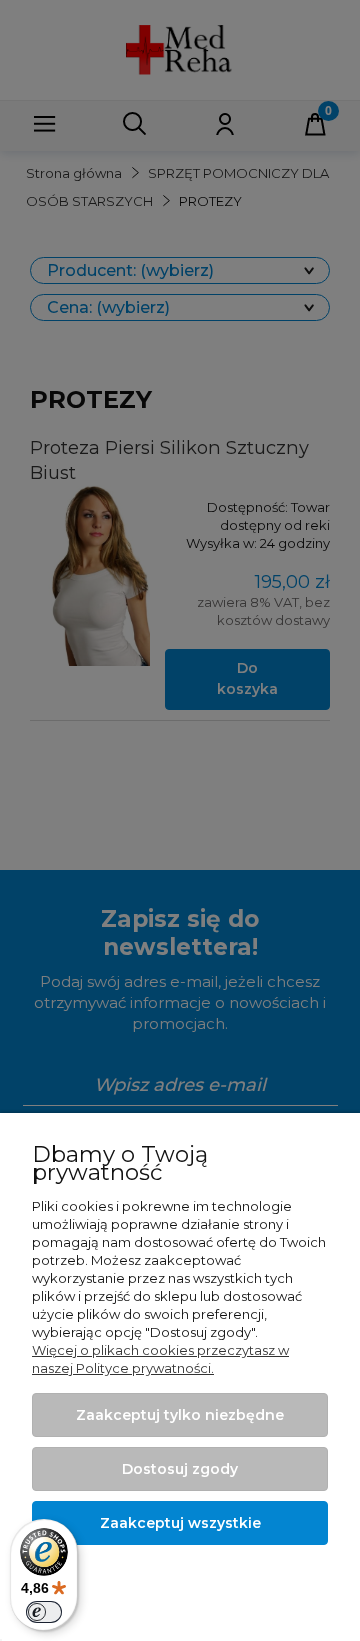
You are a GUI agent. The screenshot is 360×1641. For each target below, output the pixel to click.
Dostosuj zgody (180, 1469)
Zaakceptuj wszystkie (180, 1523)
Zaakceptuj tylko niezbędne (180, 1415)
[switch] (44, 1612)
